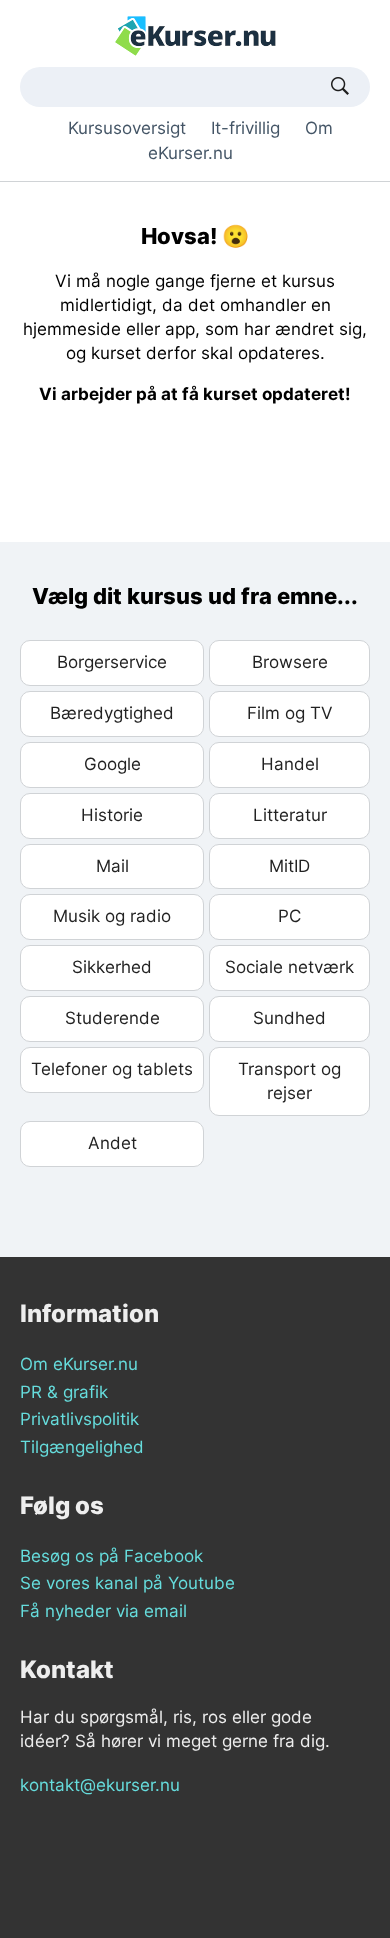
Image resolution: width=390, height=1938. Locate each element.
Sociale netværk (289, 967)
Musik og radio (112, 916)
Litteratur (290, 815)
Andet (112, 1143)
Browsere (290, 662)
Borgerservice (112, 662)
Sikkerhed (112, 967)
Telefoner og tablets (112, 1069)
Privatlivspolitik (79, 1419)
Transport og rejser (289, 1081)
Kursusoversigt (127, 128)
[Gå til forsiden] (195, 35)
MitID (289, 866)
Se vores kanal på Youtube (127, 1583)
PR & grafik (64, 1392)
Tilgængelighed (82, 1447)
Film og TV (290, 713)
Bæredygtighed (112, 713)
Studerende (112, 1018)
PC (289, 916)
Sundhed (289, 1018)
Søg (340, 87)
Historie (112, 815)
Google (112, 764)
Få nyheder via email (103, 1611)
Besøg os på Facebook (111, 1556)
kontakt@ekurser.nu (100, 1785)
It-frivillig (245, 128)
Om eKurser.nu (79, 1364)
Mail (112, 866)
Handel (290, 764)
